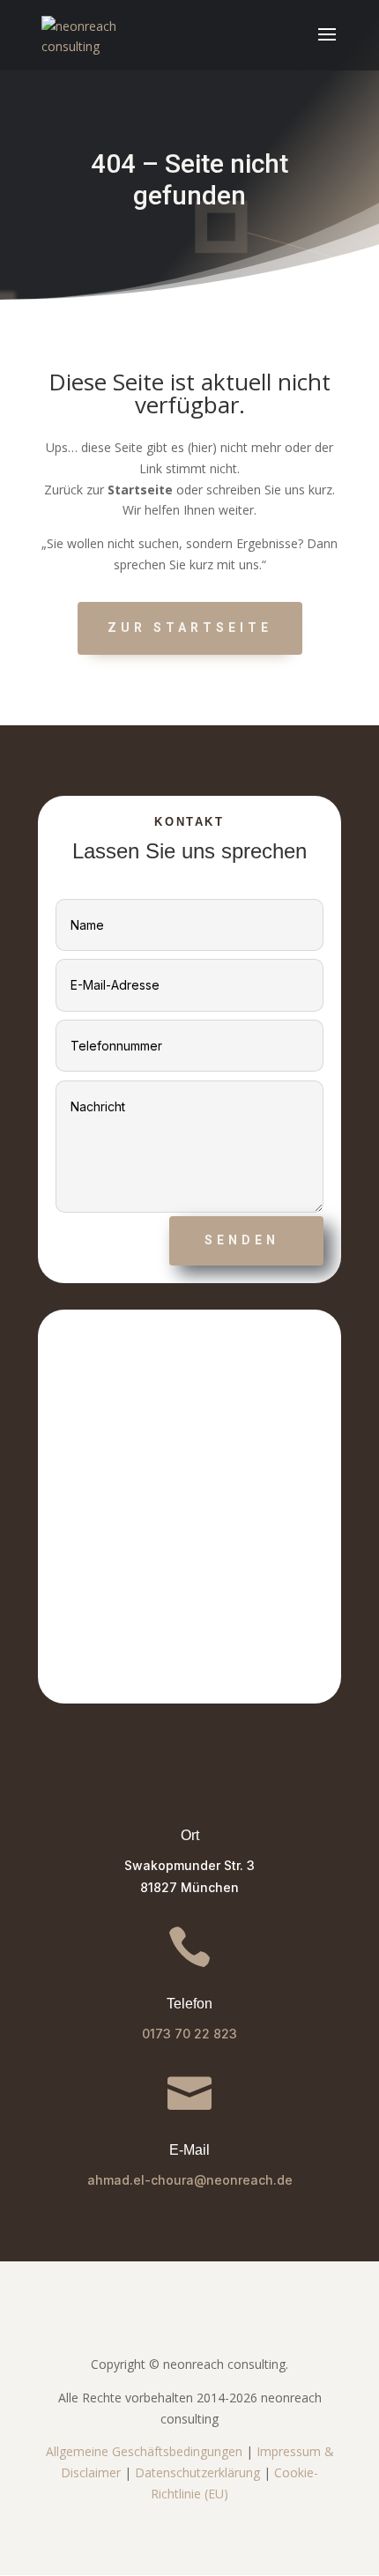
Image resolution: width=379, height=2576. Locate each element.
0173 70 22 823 (189, 2034)
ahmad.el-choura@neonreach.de (190, 2180)
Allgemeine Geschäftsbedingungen (144, 2451)
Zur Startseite (190, 627)
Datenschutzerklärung (197, 2472)
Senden (242, 1240)
